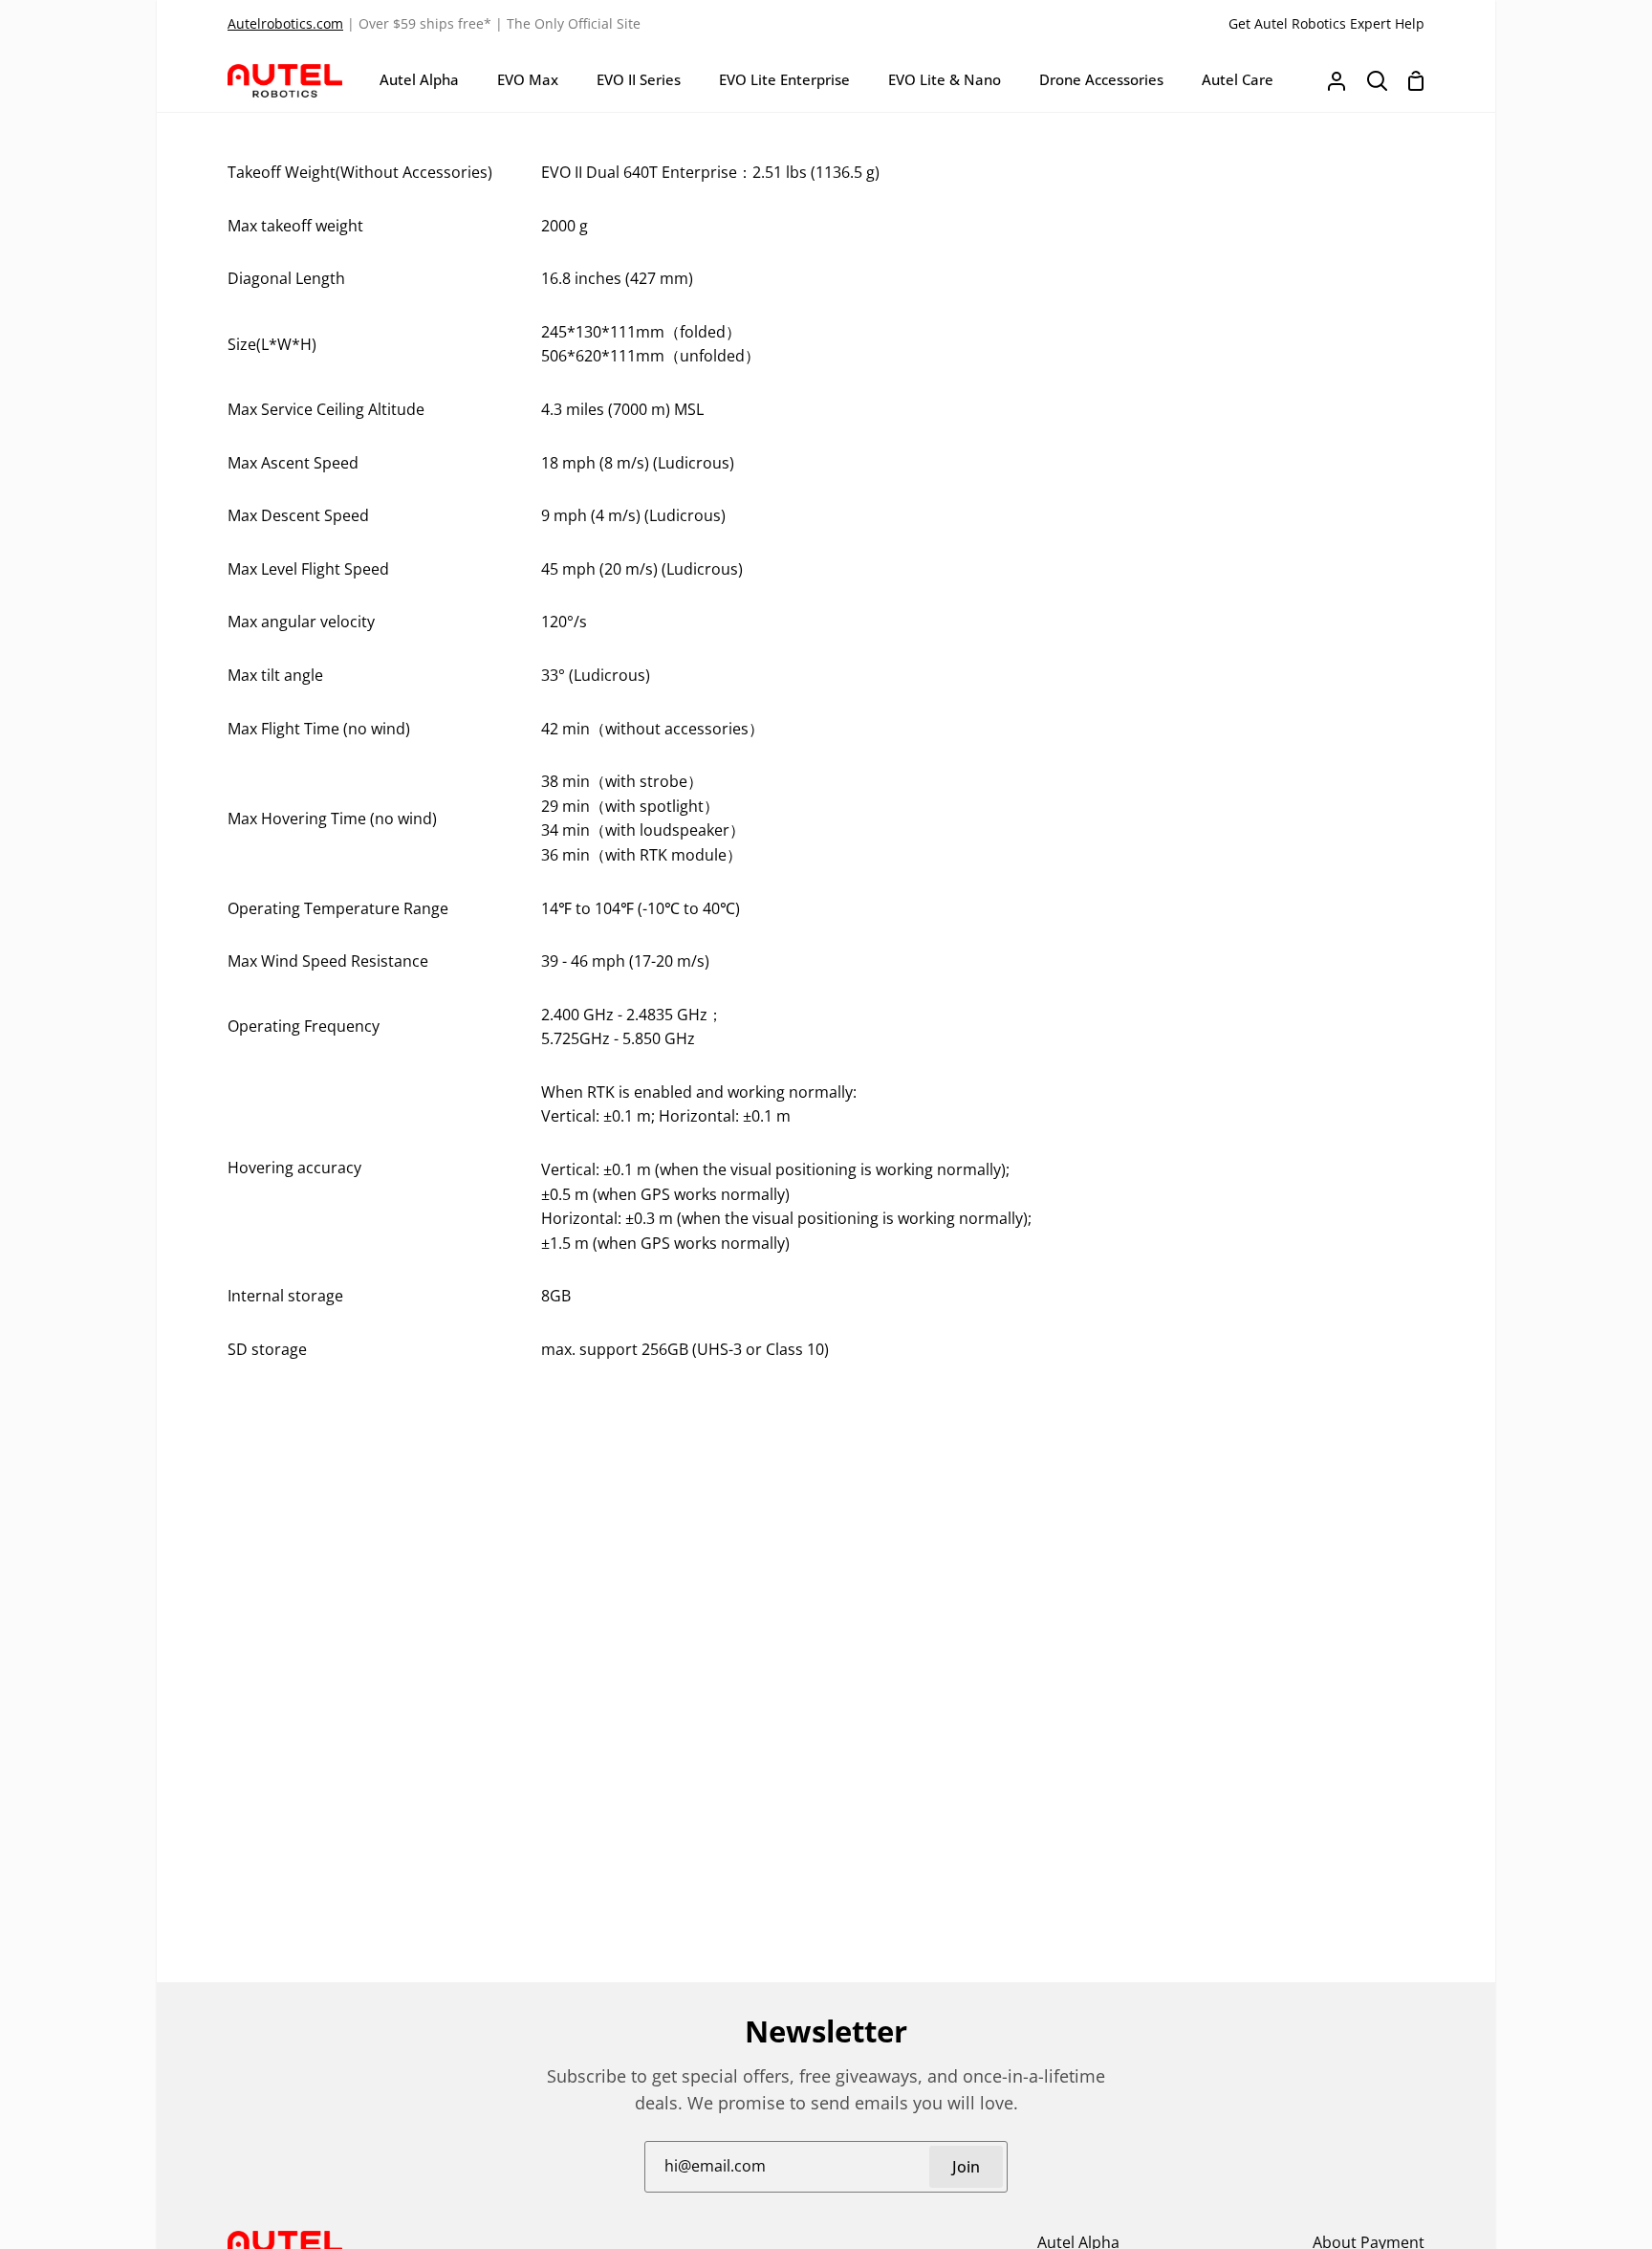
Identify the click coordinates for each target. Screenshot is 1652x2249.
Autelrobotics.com (285, 23)
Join (966, 2167)
